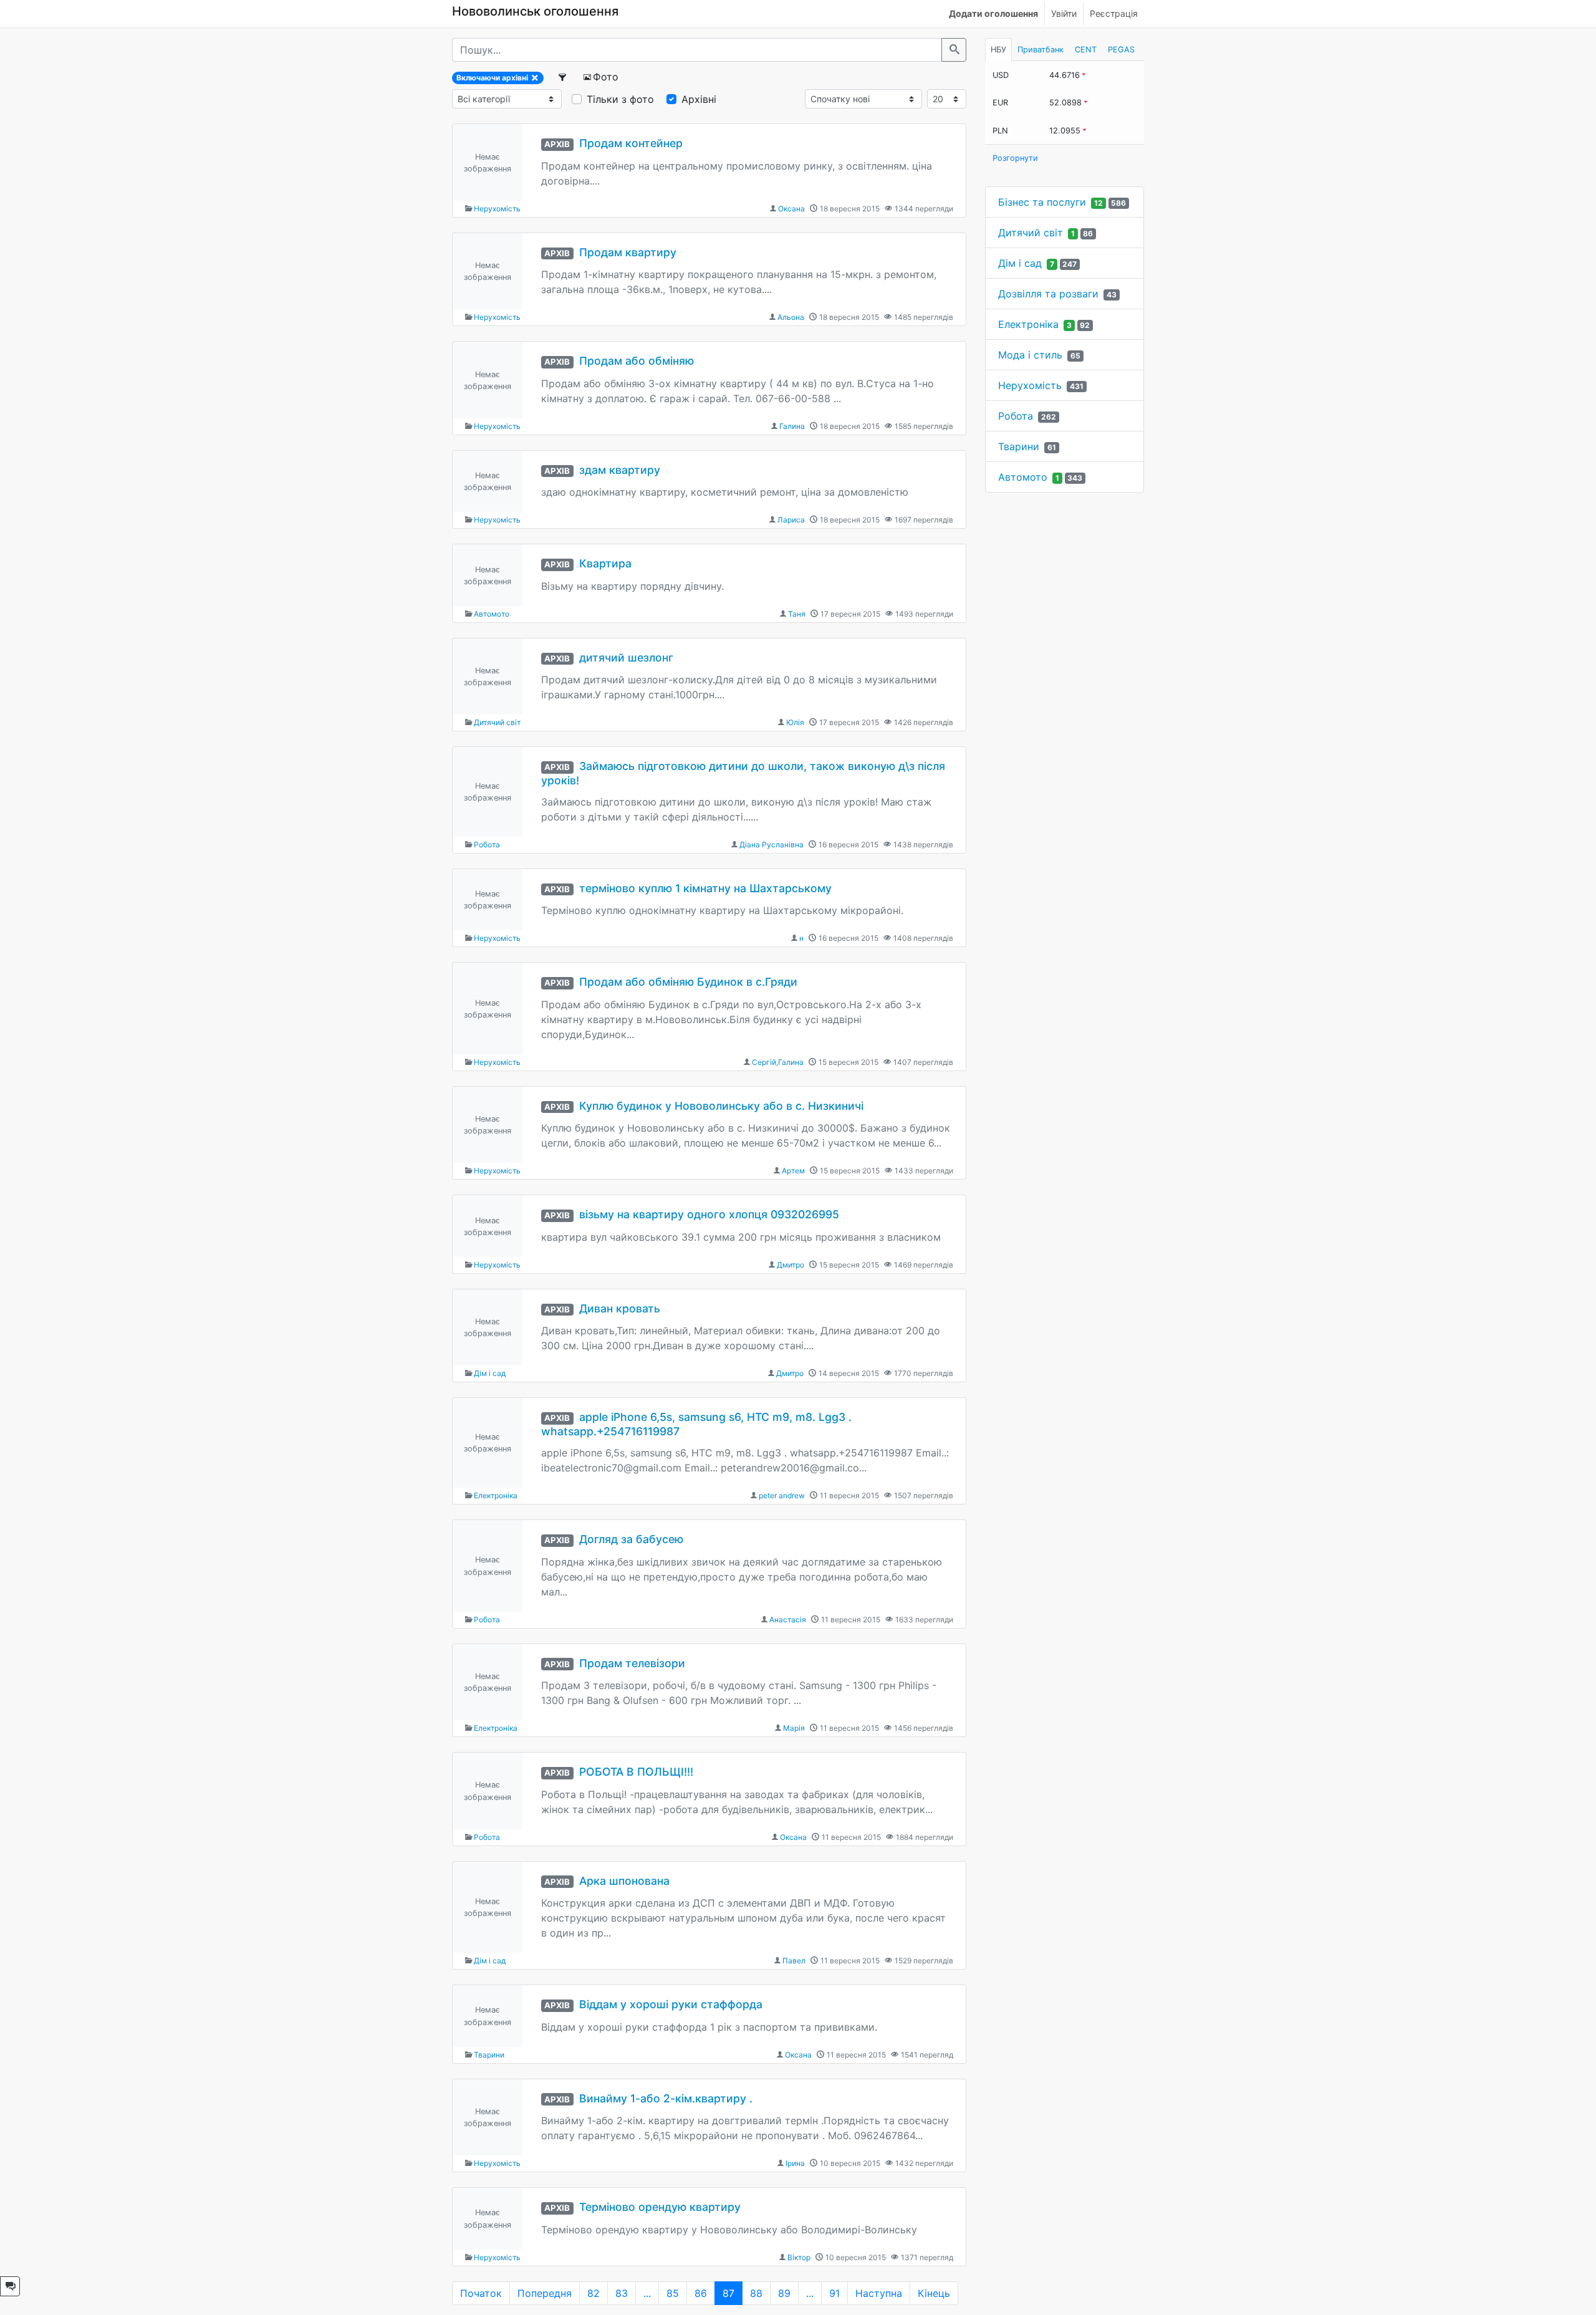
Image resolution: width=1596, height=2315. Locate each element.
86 (701, 2293)
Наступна (879, 2293)
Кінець (934, 2293)
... (647, 2293)
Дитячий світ (497, 722)
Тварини (489, 2055)
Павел (794, 1961)
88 (756, 2293)
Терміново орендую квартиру (660, 2207)
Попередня (545, 2293)
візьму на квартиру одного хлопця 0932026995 (709, 1214)
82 (594, 2293)
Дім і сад (490, 1373)
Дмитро (791, 1265)
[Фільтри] (563, 77)
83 (622, 2293)
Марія (794, 1728)
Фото (606, 77)
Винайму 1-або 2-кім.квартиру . (666, 2098)
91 (834, 2293)
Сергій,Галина (778, 1062)
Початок (481, 2293)
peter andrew (782, 1495)
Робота (487, 845)
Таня (797, 614)
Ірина (795, 2163)
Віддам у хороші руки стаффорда (671, 2004)
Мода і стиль (1030, 355)
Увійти (1064, 13)
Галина (792, 426)
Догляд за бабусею (631, 1539)
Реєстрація (1114, 13)
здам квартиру (620, 470)
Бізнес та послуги (1042, 202)
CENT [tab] (1086, 50)
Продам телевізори (632, 1663)
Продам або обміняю (637, 361)
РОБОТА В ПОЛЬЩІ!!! (636, 1772)
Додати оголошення (993, 13)
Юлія (795, 722)
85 (673, 2293)
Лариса (791, 520)
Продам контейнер (631, 143)
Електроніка (496, 1495)
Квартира (605, 563)
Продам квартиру (628, 252)
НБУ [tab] (998, 50)
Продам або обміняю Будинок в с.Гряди (688, 982)
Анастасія (788, 1620)
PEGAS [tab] (1121, 50)
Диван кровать (620, 1308)
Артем (793, 1171)
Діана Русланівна (772, 845)
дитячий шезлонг (626, 657)
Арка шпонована (624, 1881)
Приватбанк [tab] (1041, 50)
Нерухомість (497, 209)
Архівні (699, 99)
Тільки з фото (620, 99)
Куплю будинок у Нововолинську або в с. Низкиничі (721, 1106)
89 (784, 2293)
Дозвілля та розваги (1048, 294)
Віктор (799, 2257)
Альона (791, 317)
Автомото (492, 614)
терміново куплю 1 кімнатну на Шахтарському (705, 888)
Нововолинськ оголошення (535, 11)
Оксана (791, 209)
